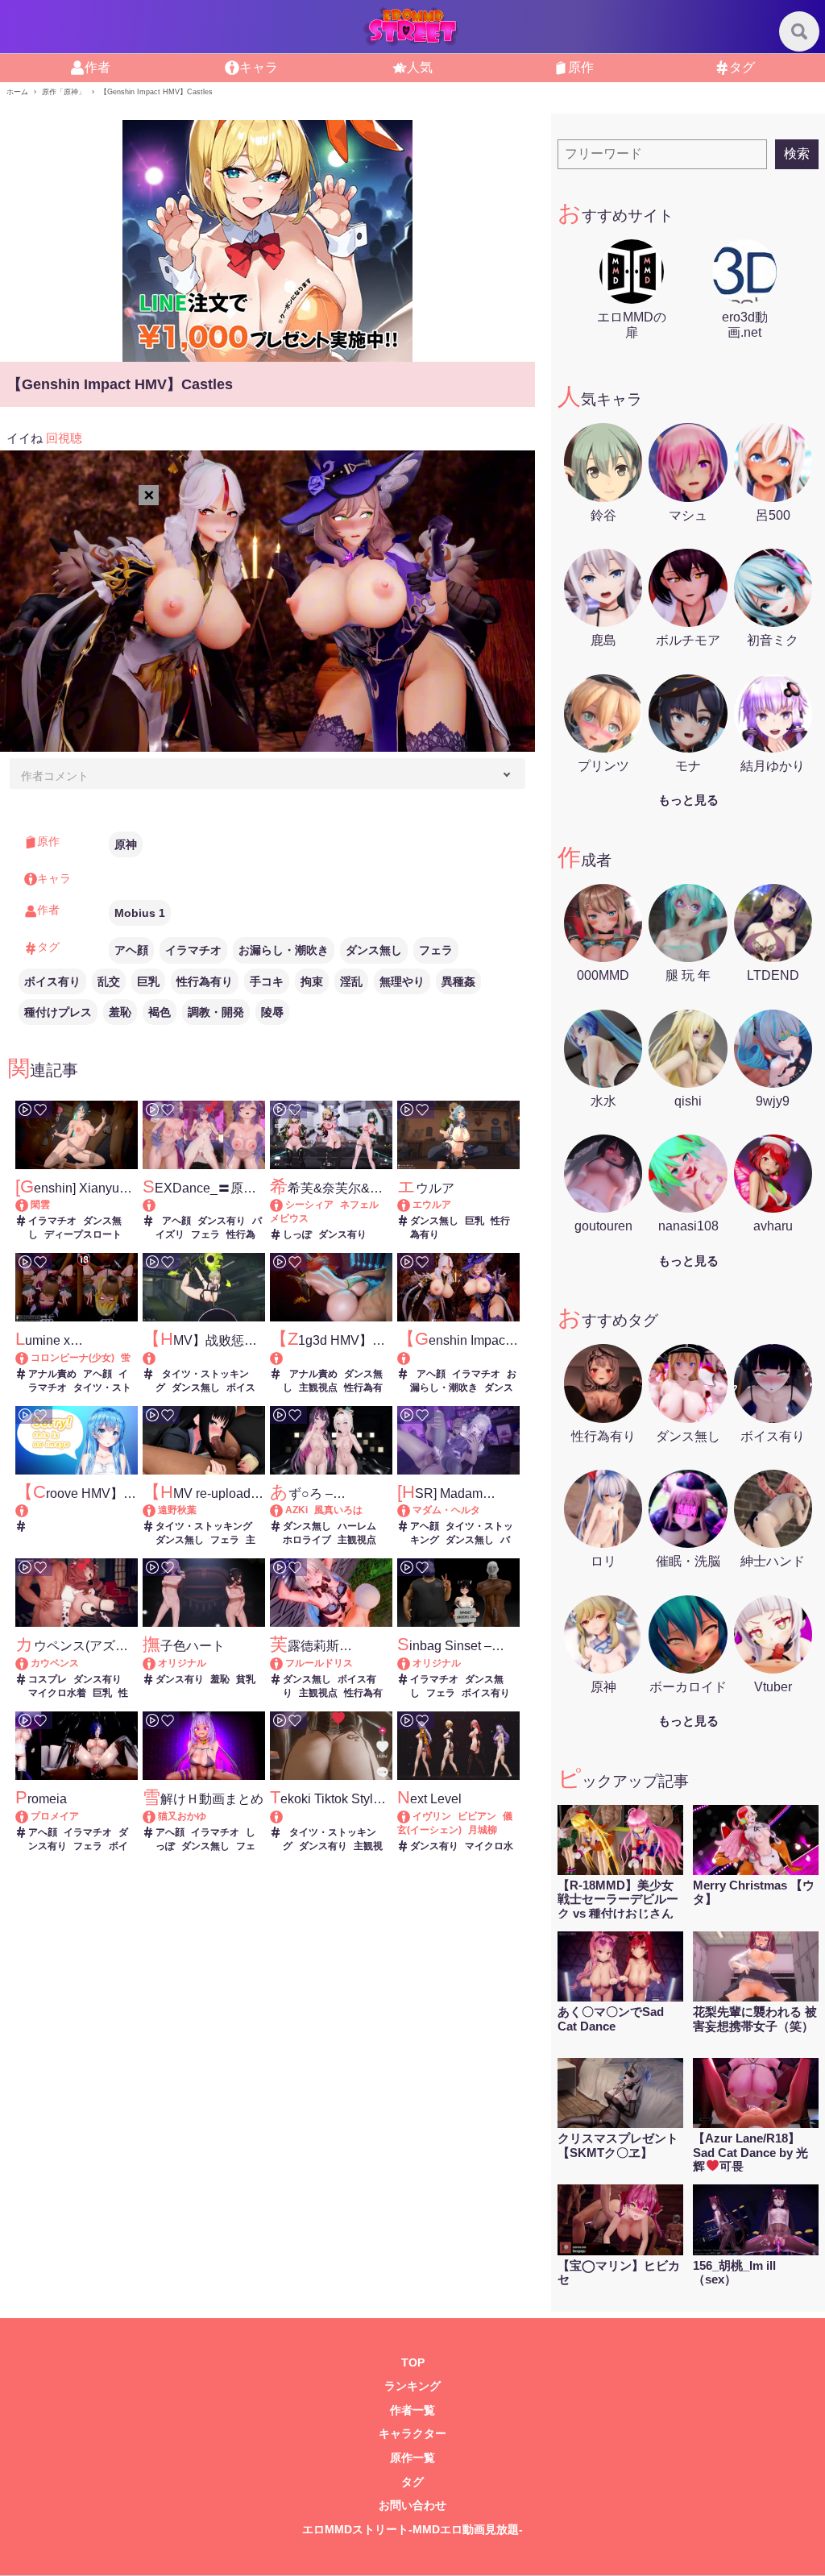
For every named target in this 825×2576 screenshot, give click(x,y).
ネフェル (359, 1205)
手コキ (267, 981)
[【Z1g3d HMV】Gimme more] (331, 1358)
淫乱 (351, 981)
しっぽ (297, 1234)
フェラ (436, 950)
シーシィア (309, 1205)
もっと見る (688, 800)
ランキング (412, 2386)
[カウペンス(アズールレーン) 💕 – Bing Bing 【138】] (29, 1663)
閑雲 (40, 1205)
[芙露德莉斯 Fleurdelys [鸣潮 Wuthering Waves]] (284, 1663)
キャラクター (412, 2434)
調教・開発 (216, 1012)
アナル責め (52, 1374)
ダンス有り (222, 1221)
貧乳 (246, 1679)
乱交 (109, 981)
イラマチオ (193, 950)
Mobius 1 (140, 913)
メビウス (289, 1218)
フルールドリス (319, 1663)
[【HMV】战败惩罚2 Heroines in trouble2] (204, 1358)
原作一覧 (412, 2458)
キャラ (259, 67)
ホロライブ (307, 1540)
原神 (126, 844)
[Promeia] (29, 1816)
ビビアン (477, 1816)
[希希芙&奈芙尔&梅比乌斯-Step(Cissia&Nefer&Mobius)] (284, 1205)
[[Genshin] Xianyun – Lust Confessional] (29, 1205)
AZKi (296, 1510)
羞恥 (120, 1012)
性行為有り (205, 981)
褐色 (160, 1012)
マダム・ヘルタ (446, 1510)
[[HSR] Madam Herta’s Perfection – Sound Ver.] (411, 1510)
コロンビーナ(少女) (73, 1358)
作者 (97, 67)
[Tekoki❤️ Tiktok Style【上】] (331, 1817)
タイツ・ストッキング (204, 1526)
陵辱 (272, 1012)
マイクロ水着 (57, 1693)
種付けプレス (58, 1012)
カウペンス (55, 1663)
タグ (742, 67)
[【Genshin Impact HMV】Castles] (458, 1358)
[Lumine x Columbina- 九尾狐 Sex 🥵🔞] (29, 1358)
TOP (413, 2363)
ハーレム (357, 1526)
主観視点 (318, 1388)
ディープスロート (83, 1234)
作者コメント (55, 776)
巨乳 (148, 981)
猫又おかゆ (182, 1816)
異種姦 (458, 981)
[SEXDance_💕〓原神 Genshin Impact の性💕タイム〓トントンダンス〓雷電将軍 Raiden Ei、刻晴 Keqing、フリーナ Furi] (204, 1205)
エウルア (432, 1205)
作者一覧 (412, 2410)
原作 (581, 67)
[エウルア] (411, 1205)
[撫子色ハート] (157, 1663)
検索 (797, 153)
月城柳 (483, 1830)
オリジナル (182, 1663)
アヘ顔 (131, 950)
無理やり (402, 981)
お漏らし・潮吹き (284, 950)
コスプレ (48, 1679)
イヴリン (432, 1816)
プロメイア (55, 1816)
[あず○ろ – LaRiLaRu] (284, 1510)
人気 (420, 67)
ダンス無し (374, 950)
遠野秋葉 (177, 1510)
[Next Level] (411, 1816)
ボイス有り (52, 981)
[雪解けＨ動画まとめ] (157, 1816)
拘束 (312, 981)
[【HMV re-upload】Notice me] (157, 1510)
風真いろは (338, 1510)
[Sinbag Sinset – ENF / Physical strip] (411, 1663)
